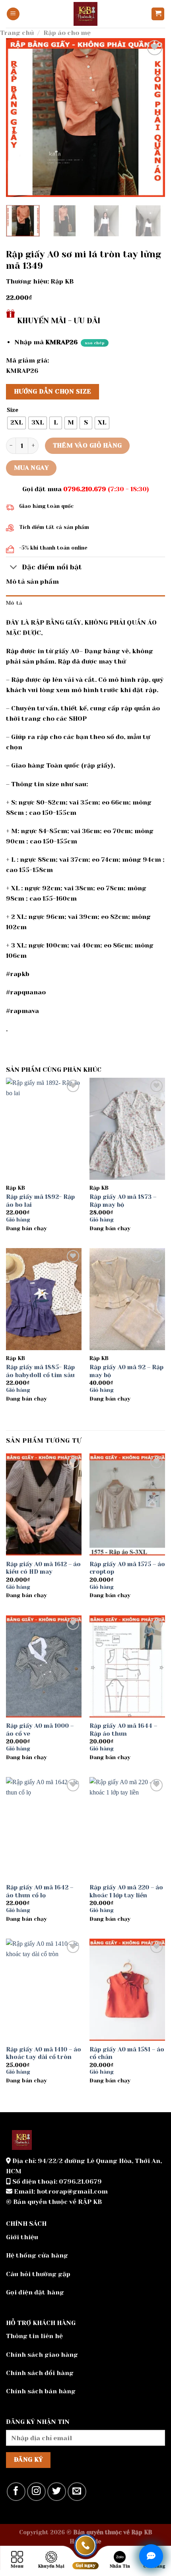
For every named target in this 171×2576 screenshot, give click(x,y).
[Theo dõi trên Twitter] (57, 2492)
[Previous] (19, 118)
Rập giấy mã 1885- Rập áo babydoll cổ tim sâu (40, 1371)
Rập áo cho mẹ (67, 33)
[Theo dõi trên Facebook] (16, 2492)
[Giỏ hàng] (158, 14)
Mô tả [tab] (14, 603)
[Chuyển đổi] (14, 568)
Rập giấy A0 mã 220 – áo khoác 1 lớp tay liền (126, 1891)
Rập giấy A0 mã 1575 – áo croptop (127, 1568)
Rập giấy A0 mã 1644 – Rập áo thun (123, 1730)
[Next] (152, 118)
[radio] (17, 423)
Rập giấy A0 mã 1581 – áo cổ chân (127, 2053)
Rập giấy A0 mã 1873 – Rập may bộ (123, 1201)
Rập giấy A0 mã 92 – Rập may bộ (126, 1371)
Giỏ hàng (18, 1220)
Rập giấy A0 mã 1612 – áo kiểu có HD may (43, 1568)
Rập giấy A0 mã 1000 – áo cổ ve (40, 1730)
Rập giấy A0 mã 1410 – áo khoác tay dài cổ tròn (44, 2053)
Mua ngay (31, 468)
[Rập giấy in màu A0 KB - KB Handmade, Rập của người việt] (85, 14)
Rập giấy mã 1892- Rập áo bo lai (40, 1201)
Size (13, 410)
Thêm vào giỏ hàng (87, 446)
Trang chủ (17, 33)
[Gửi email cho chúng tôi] (77, 2492)
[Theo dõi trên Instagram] (36, 2492)
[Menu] (13, 14)
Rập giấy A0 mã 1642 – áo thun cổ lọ (40, 1891)
